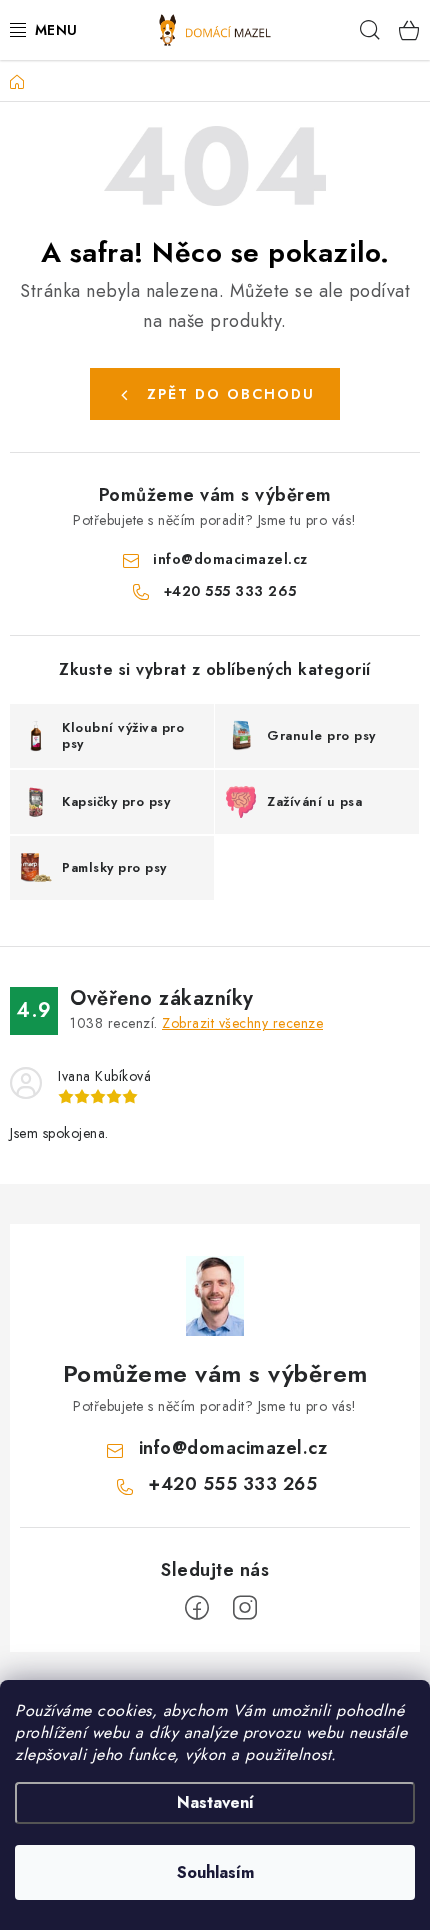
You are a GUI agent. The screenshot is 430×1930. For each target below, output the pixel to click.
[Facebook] (197, 1608)
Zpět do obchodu (231, 394)
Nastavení (215, 1802)
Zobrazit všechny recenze (242, 1023)
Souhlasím (215, 1872)
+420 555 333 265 (230, 591)
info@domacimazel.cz (230, 559)
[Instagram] (245, 1608)
